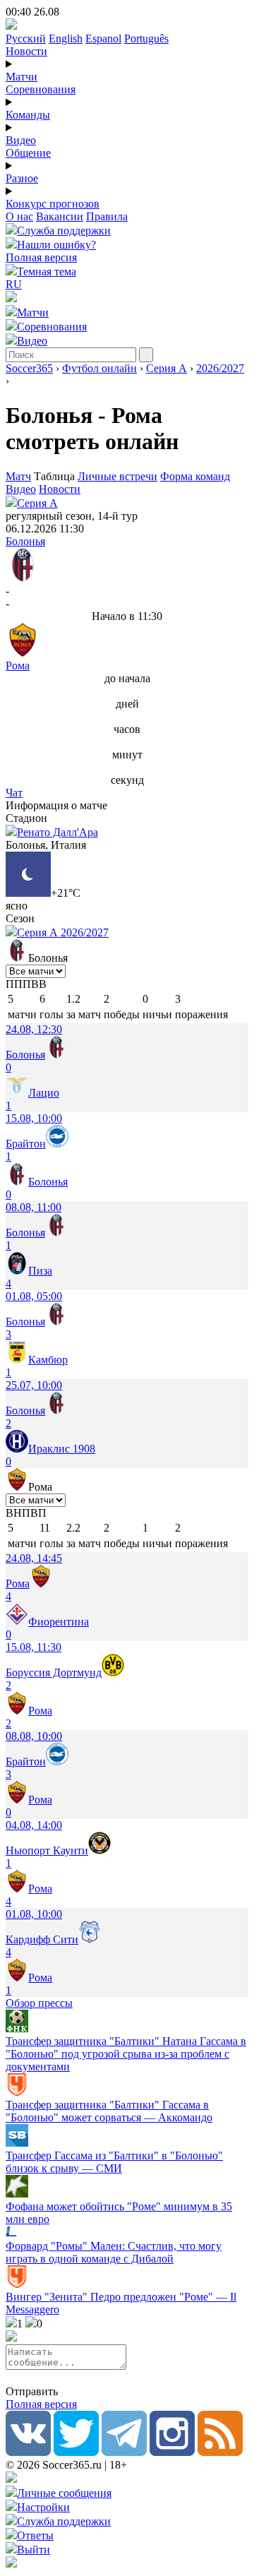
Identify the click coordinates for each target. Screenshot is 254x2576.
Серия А (167, 368)
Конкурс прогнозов (53, 204)
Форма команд (195, 476)
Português (146, 38)
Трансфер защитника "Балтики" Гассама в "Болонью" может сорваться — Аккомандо (109, 2111)
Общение (28, 153)
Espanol (103, 38)
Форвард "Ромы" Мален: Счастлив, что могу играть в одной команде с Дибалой (114, 2252)
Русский (26, 38)
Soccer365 (29, 368)
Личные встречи (117, 476)
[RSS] (220, 2452)
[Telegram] (124, 2452)
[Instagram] (172, 2452)
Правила (107, 216)
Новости (26, 51)
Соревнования (41, 89)
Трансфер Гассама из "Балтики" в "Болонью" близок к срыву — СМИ (114, 2162)
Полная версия (41, 257)
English (66, 38)
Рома (18, 666)
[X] (76, 2452)
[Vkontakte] (28, 2452)
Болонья (25, 541)
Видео (21, 140)
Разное (22, 178)
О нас (19, 216)
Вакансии (60, 216)
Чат (14, 793)
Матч (18, 476)
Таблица (56, 476)
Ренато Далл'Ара (58, 832)
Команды (28, 115)
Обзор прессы (39, 2003)
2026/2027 (220, 368)
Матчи (22, 77)
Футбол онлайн (99, 368)
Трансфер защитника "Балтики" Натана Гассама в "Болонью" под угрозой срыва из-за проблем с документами (126, 2054)
